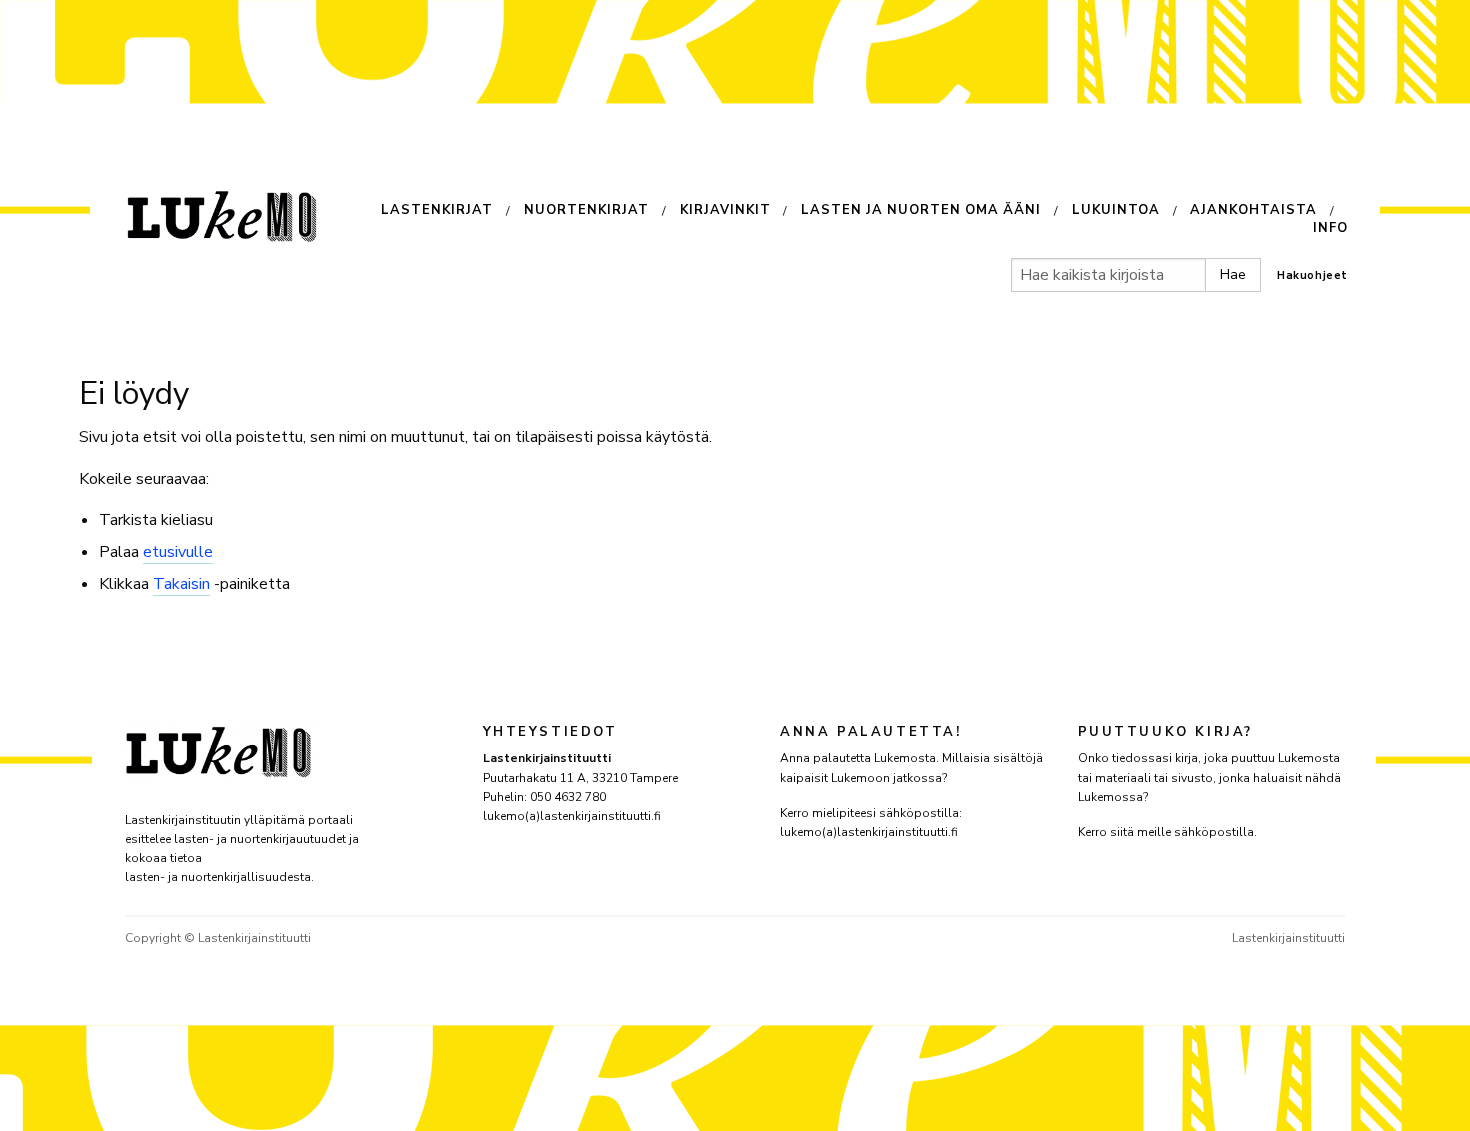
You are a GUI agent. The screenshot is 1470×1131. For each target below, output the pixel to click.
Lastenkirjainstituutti (1288, 938)
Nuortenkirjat (586, 211)
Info (1330, 228)
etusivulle (178, 552)
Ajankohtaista (1253, 211)
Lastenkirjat (437, 211)
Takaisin (181, 584)
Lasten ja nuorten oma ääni (921, 211)
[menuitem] (452, 212)
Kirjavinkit (725, 211)
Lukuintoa (1116, 211)
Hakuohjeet (1312, 275)
